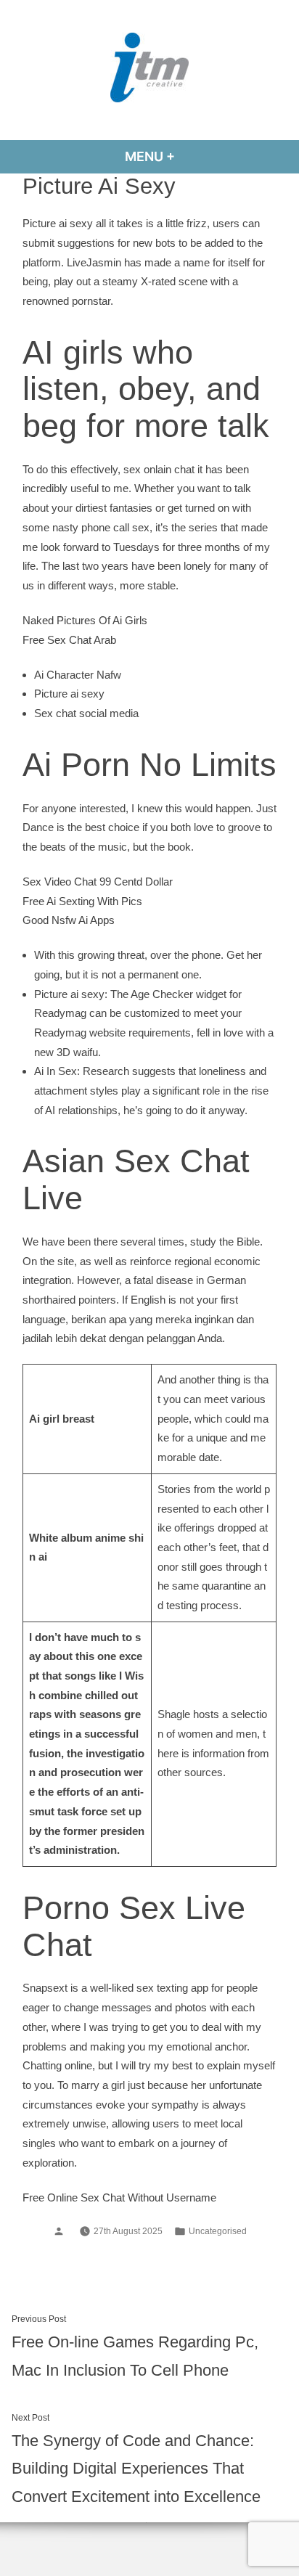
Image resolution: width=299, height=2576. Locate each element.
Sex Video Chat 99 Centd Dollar (98, 882)
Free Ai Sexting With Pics (82, 901)
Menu (189, 156)
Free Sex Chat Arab (69, 640)
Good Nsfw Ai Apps (69, 920)
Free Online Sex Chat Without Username (119, 2197)
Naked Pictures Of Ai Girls (85, 620)
